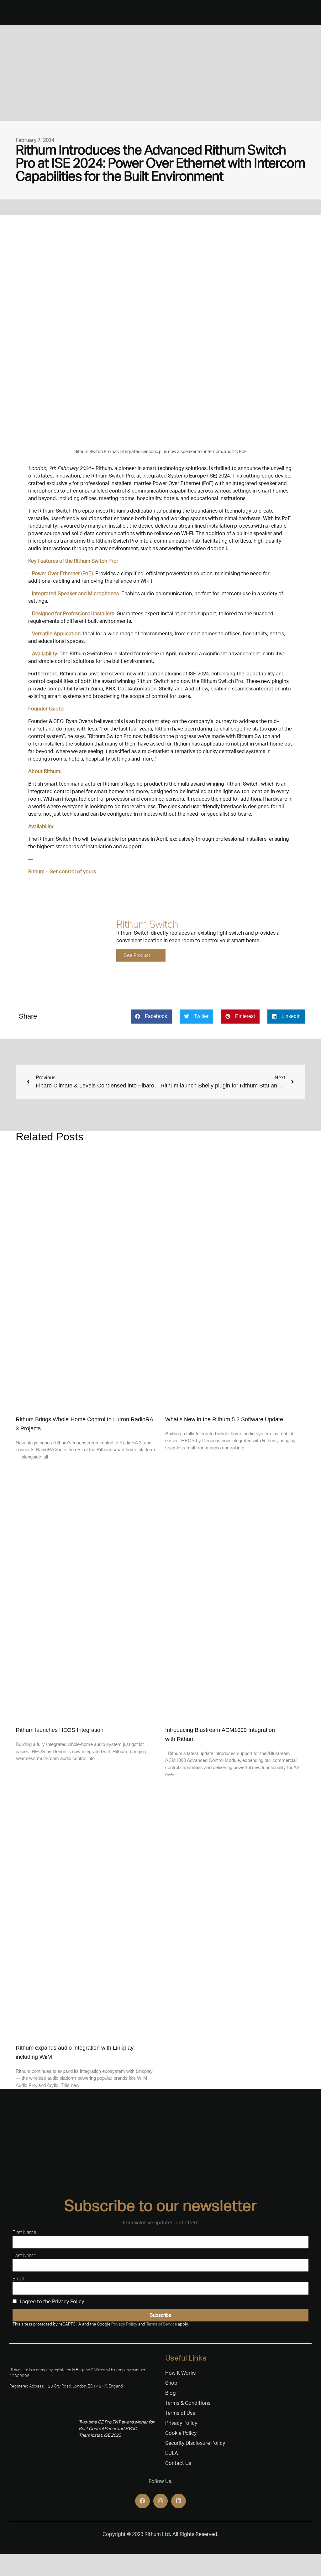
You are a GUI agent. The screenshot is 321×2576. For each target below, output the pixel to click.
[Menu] (6, 13)
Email (18, 2279)
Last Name (24, 2255)
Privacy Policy (124, 2324)
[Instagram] (161, 2501)
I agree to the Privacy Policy (52, 2302)
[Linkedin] (179, 2501)
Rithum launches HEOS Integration (60, 1730)
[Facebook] (142, 2501)
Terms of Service (161, 2324)
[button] (151, 1017)
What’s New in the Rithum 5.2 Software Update (224, 1419)
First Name (24, 2232)
